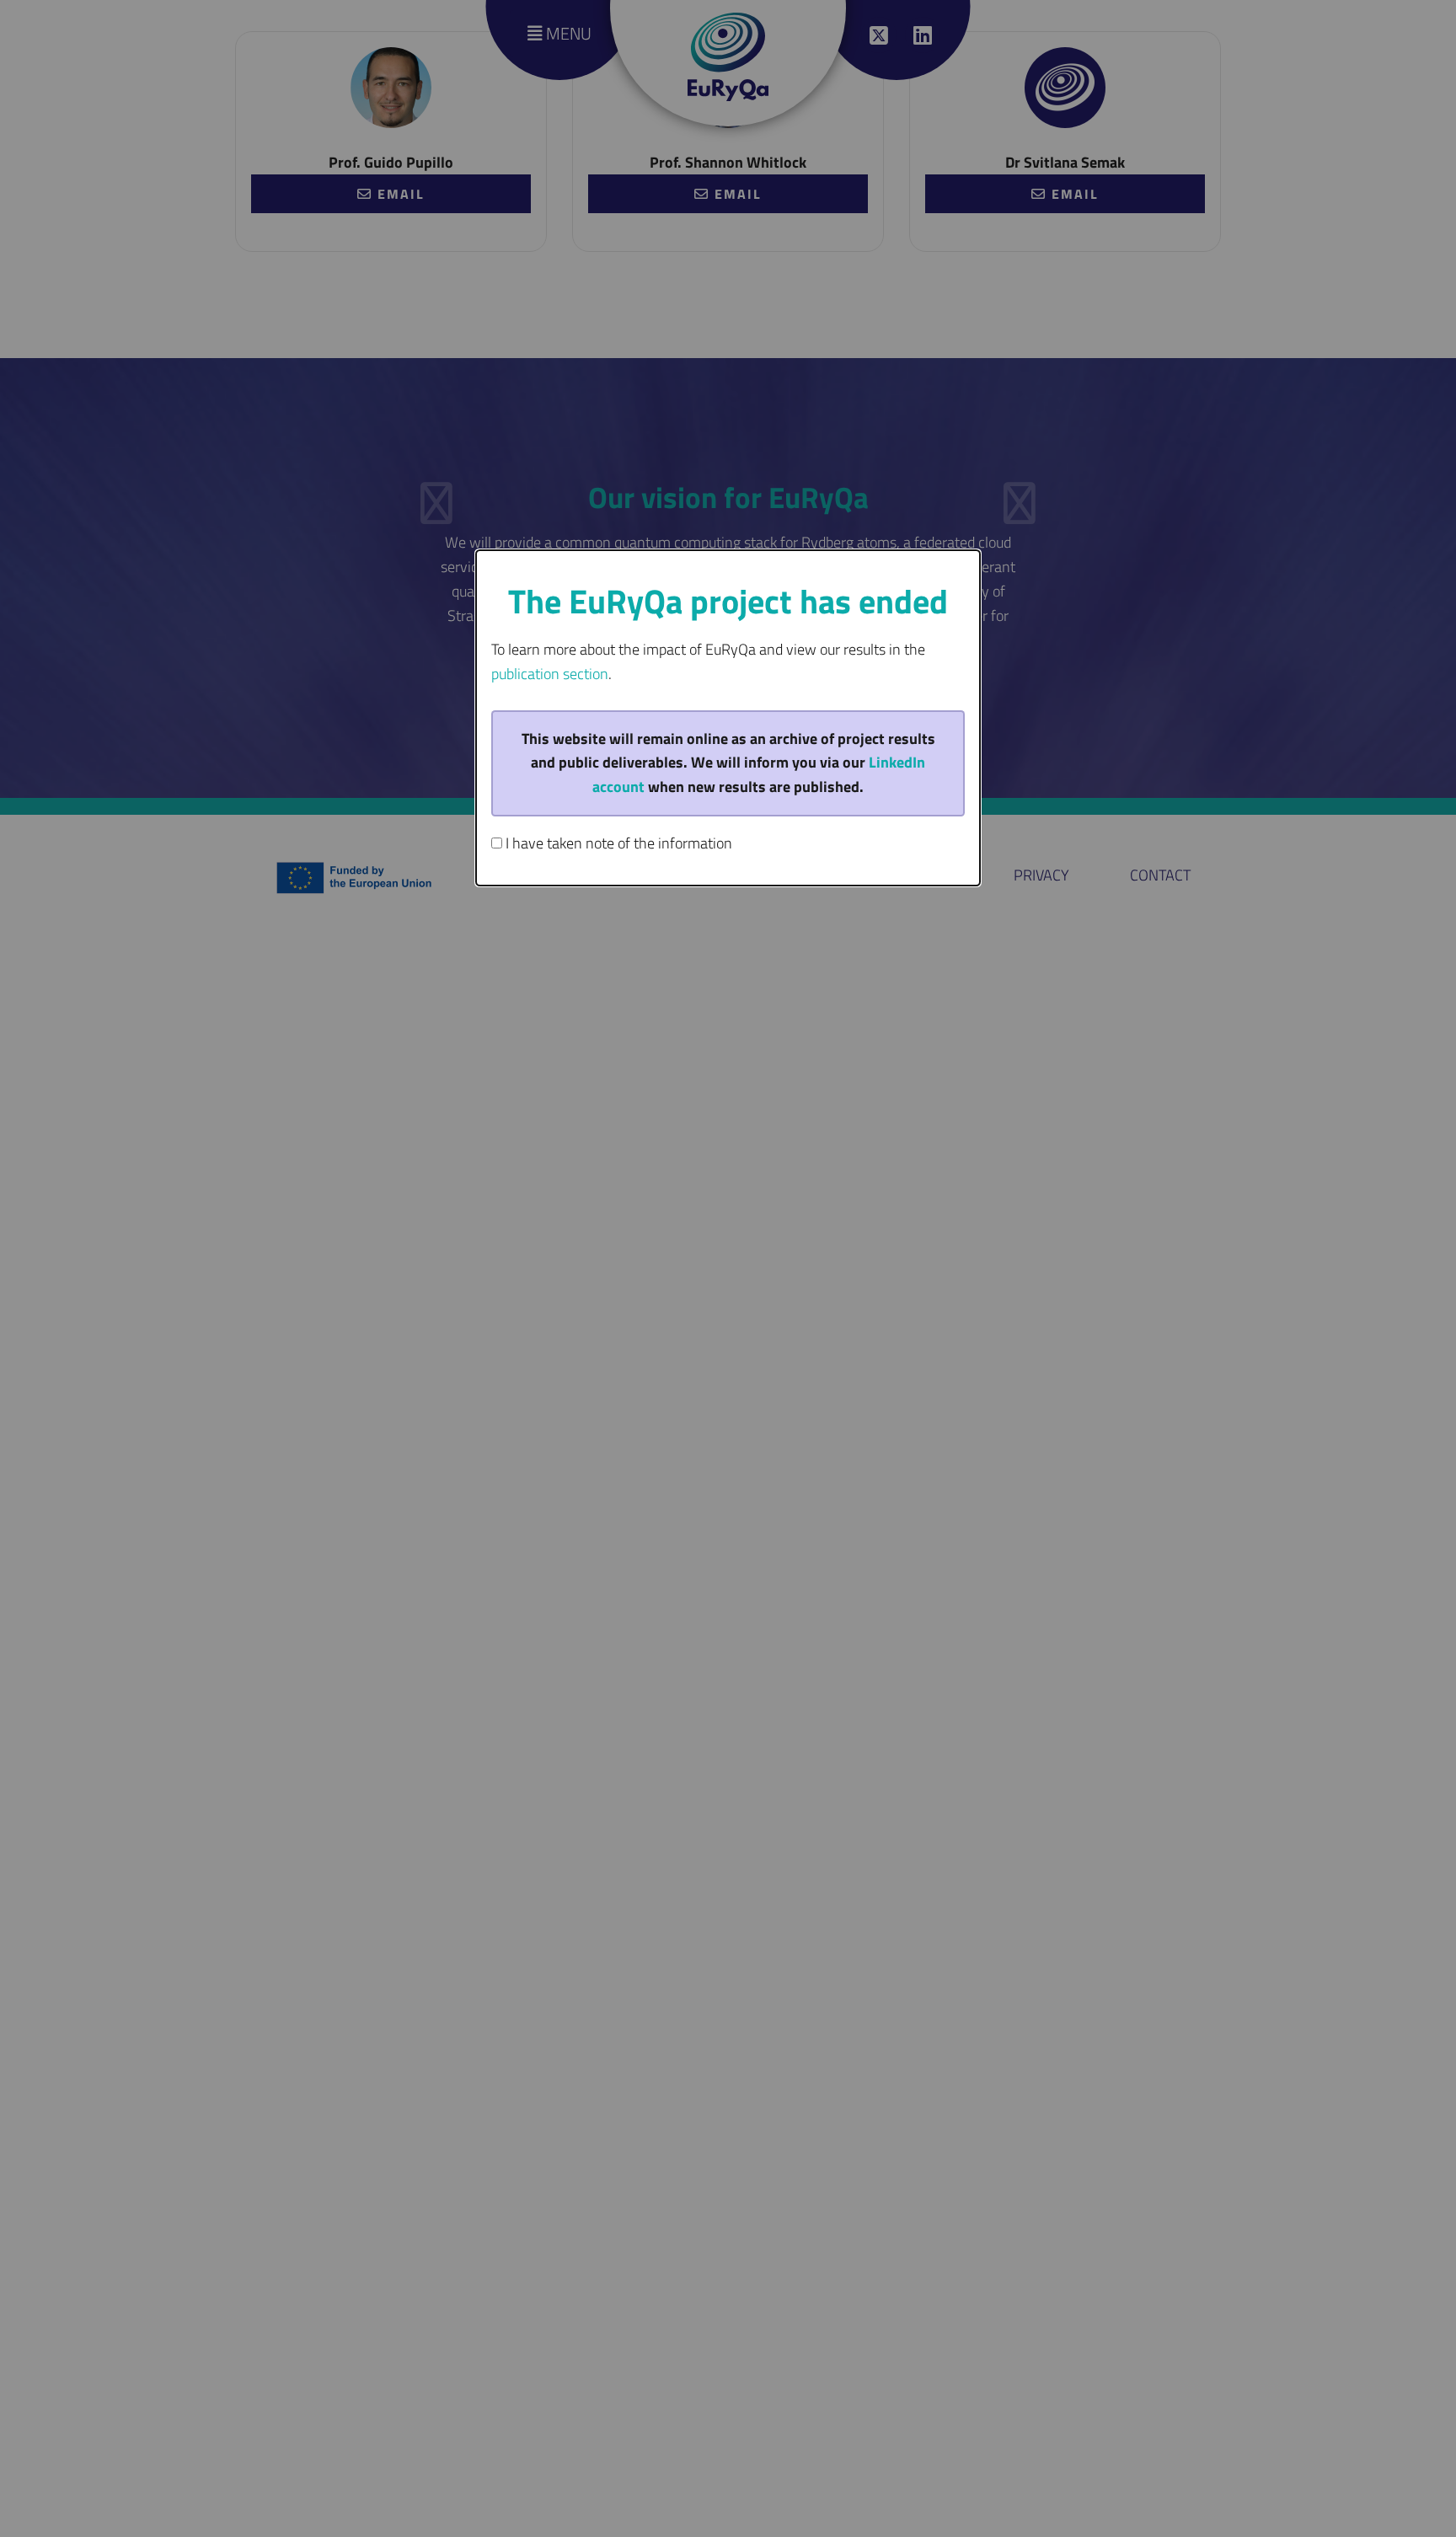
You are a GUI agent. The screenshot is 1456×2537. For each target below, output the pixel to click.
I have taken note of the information (617, 843)
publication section (550, 674)
